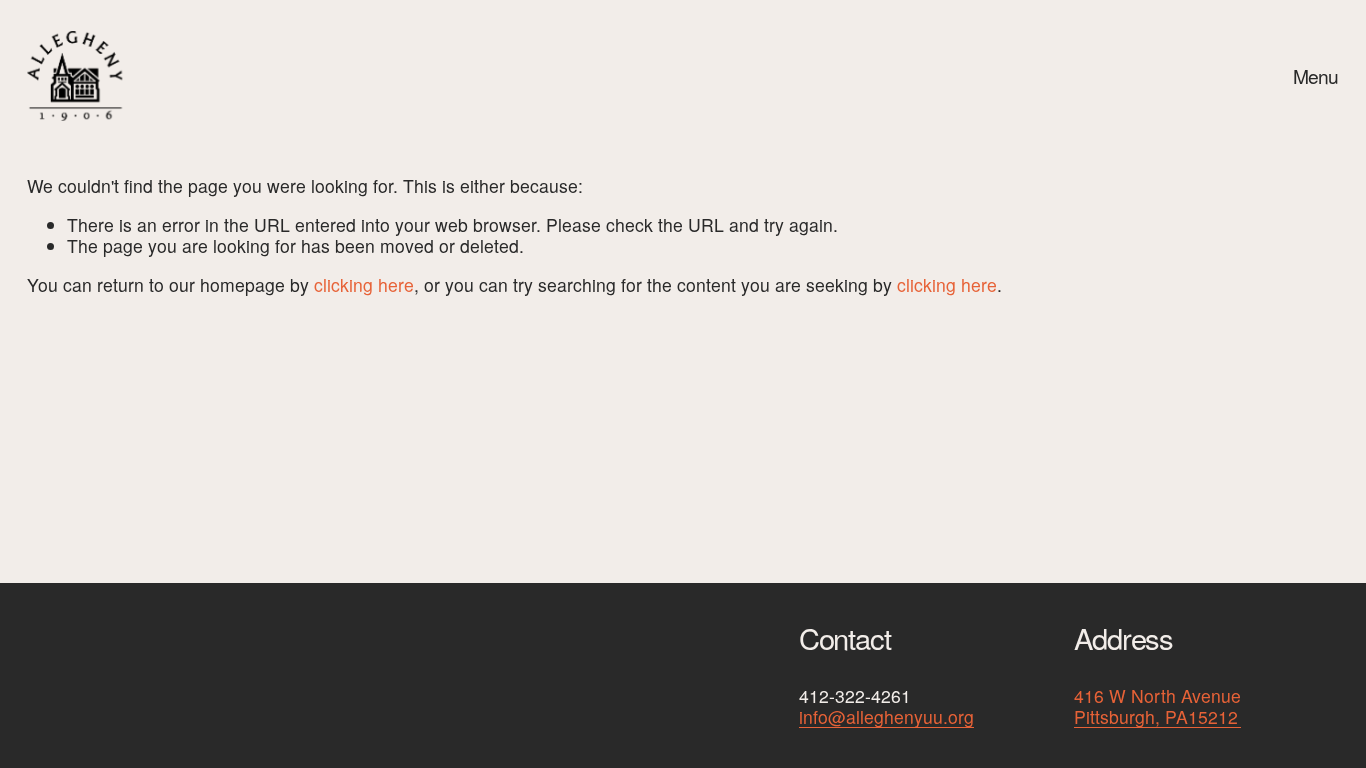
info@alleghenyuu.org (886, 716)
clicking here (364, 284)
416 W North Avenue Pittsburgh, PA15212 (1157, 706)
